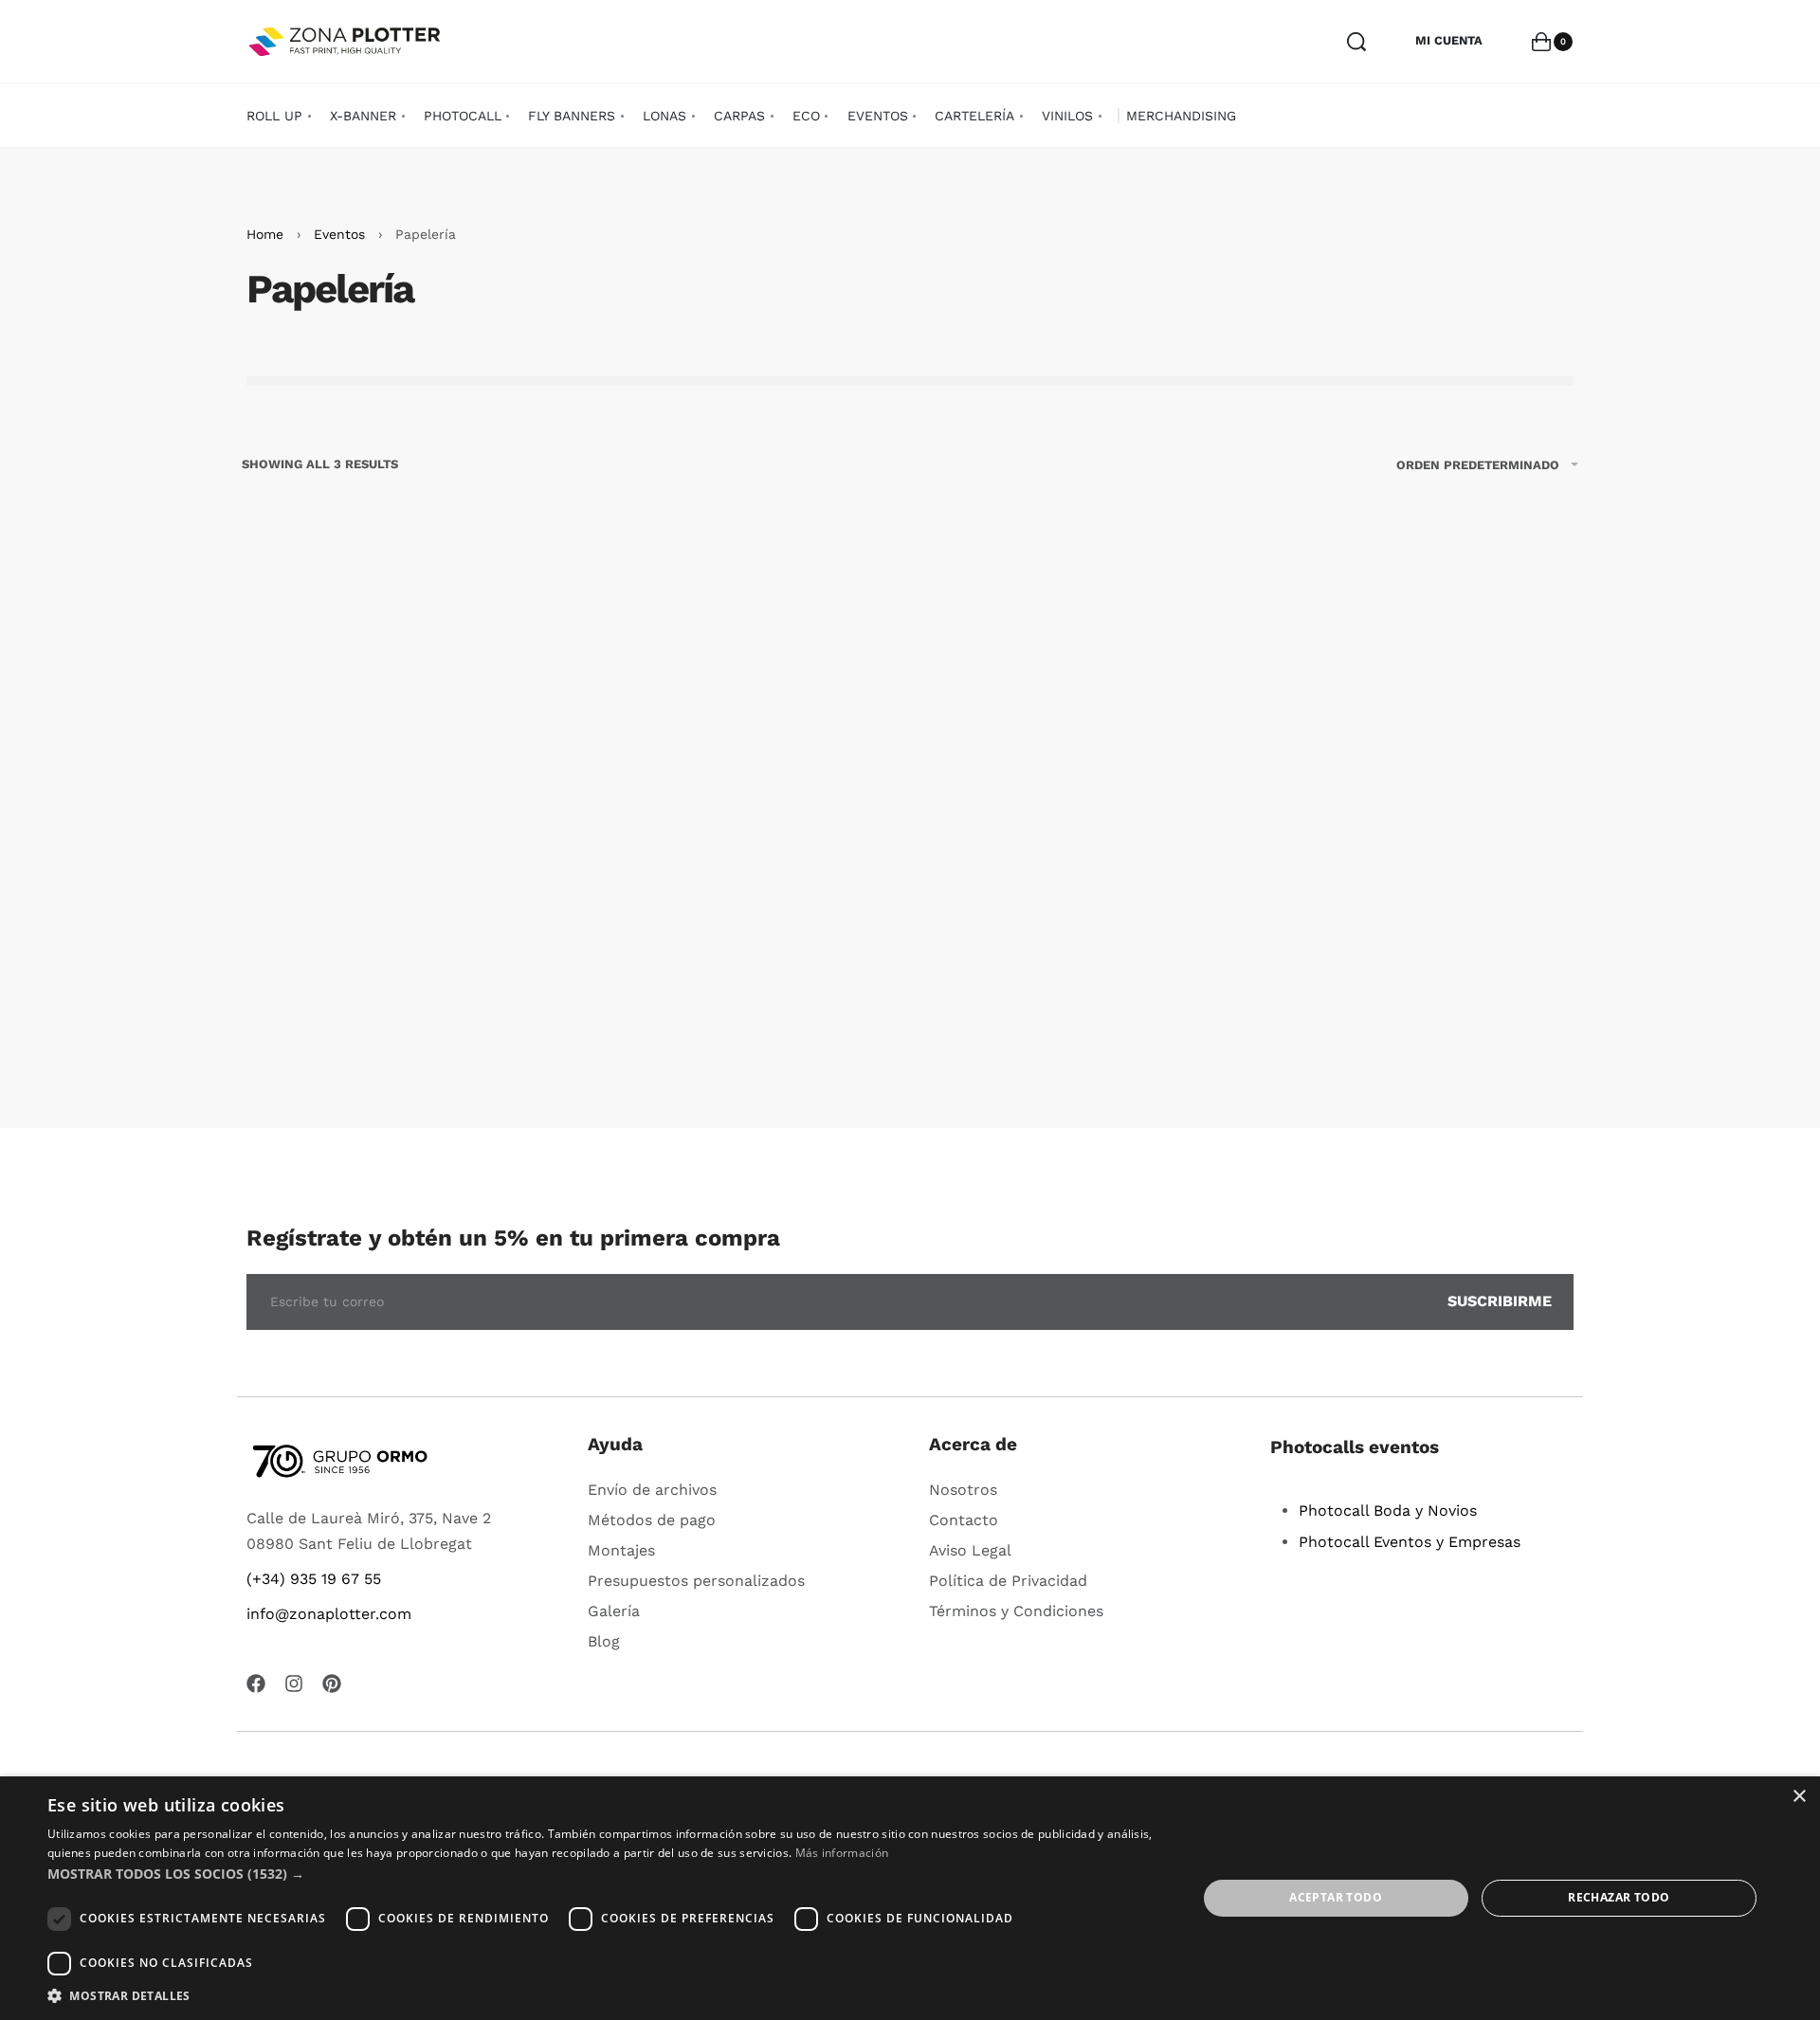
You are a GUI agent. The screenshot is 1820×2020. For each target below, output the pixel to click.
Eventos (339, 234)
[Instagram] (294, 1683)
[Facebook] (256, 1683)
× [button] (1799, 1797)
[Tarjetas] (1081, 776)
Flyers (399, 997)
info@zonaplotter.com (329, 1614)
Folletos (739, 997)
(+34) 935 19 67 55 (314, 1579)
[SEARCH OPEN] (1356, 42)
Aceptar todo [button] (1336, 1897)
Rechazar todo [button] (1619, 1897)
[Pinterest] (332, 1683)
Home (265, 234)
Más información (842, 1853)
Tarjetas (1081, 997)
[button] (398, 1060)
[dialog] (910, 1898)
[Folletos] (739, 776)
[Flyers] (398, 776)
